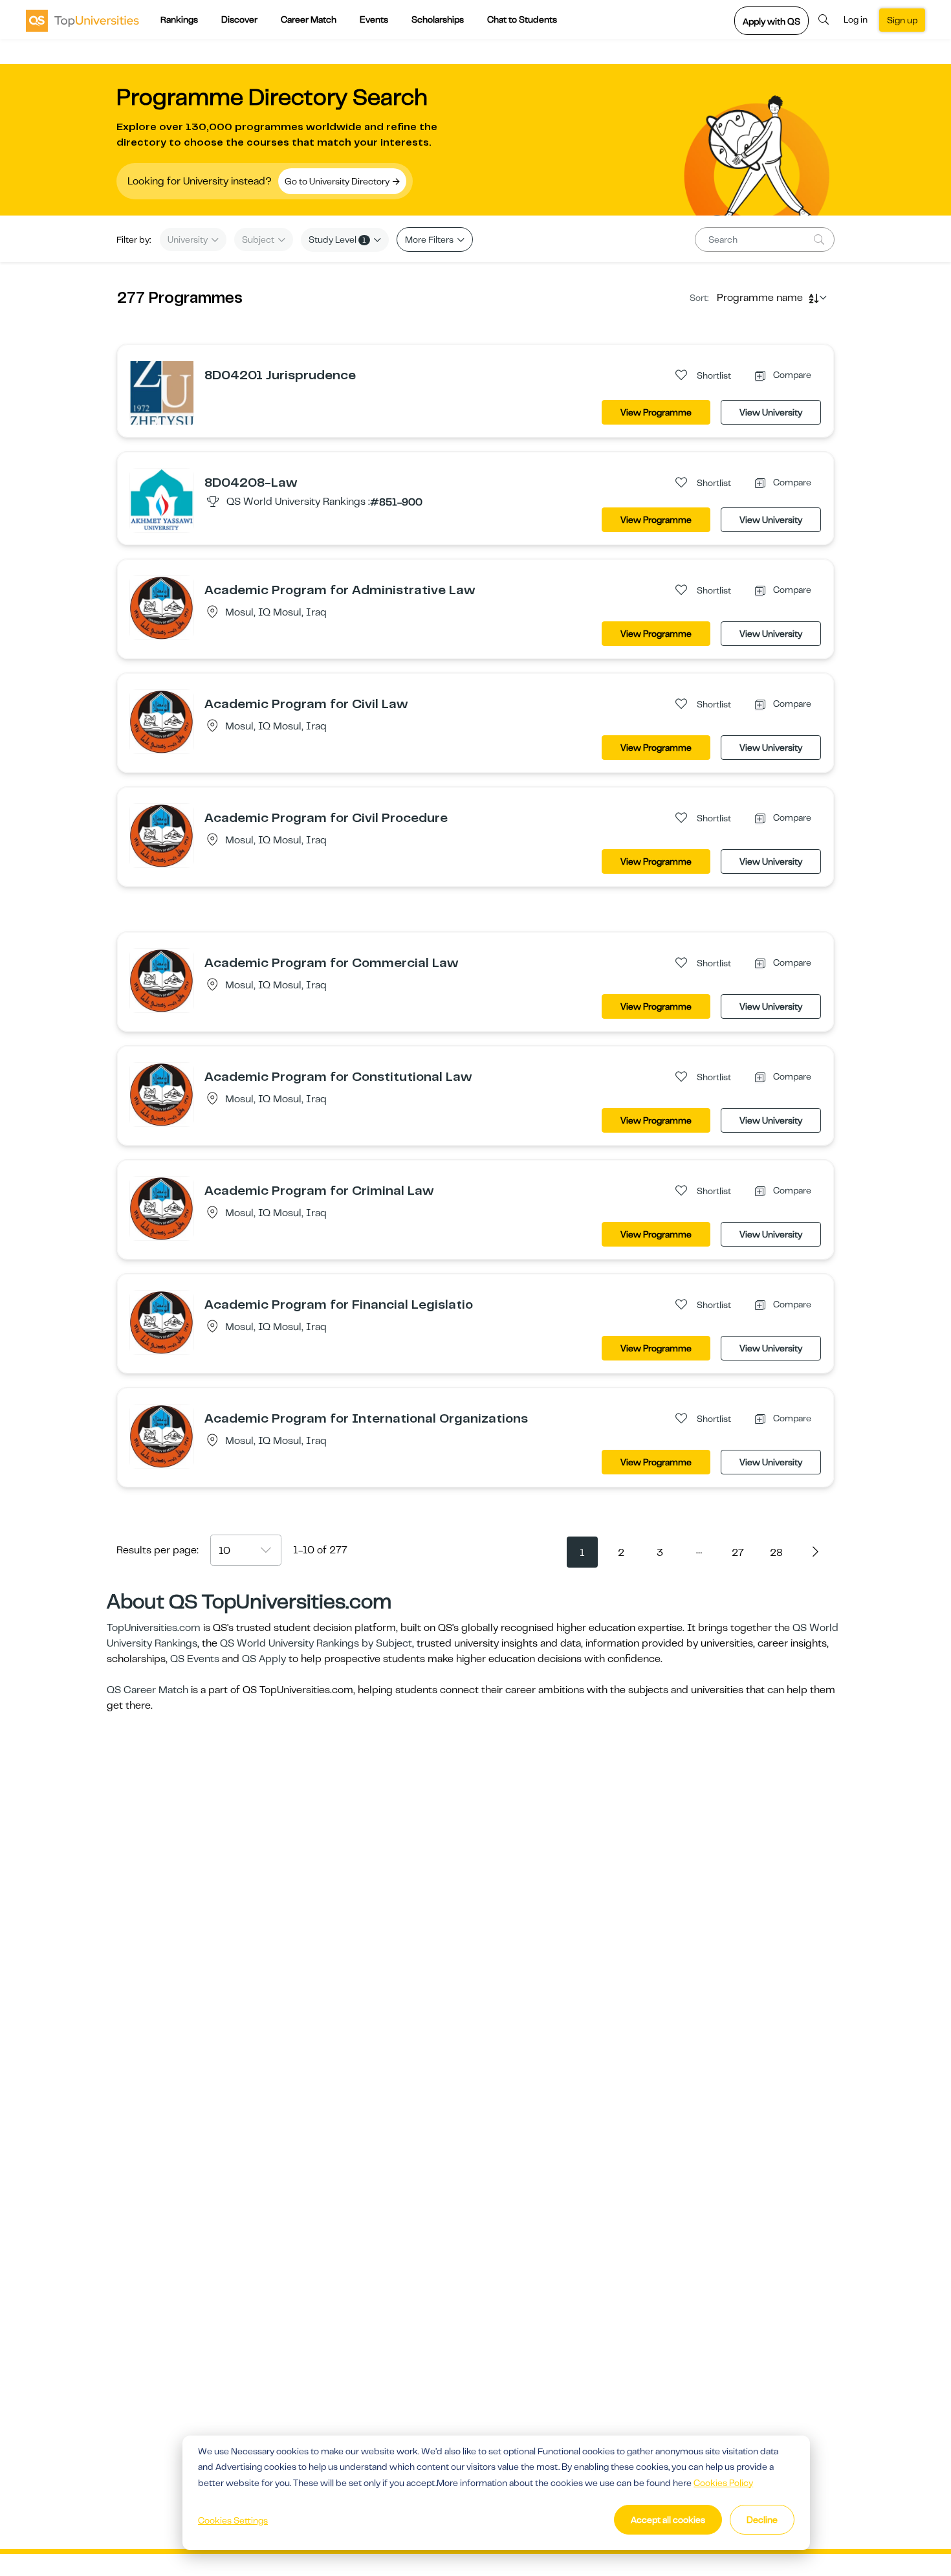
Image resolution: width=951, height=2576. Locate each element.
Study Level (337, 239)
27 (738, 1553)
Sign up (902, 20)
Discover (239, 19)
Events (374, 19)
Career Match (309, 19)
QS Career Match (148, 1690)
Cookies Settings (233, 2520)
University (189, 239)
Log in (856, 19)
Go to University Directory (338, 181)
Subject (259, 239)
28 (776, 1553)
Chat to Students (522, 19)
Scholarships (438, 19)
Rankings (179, 19)
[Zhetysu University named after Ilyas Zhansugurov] (162, 392)
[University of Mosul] (162, 607)
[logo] (82, 20)
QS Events (195, 1659)
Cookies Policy (723, 2483)
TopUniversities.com (154, 1628)
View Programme (656, 412)
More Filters (430, 239)
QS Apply (264, 1659)
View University (771, 412)
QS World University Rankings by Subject (316, 1643)
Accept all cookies (668, 2520)
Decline (762, 2520)
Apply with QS (771, 21)
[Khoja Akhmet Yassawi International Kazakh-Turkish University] (162, 500)
